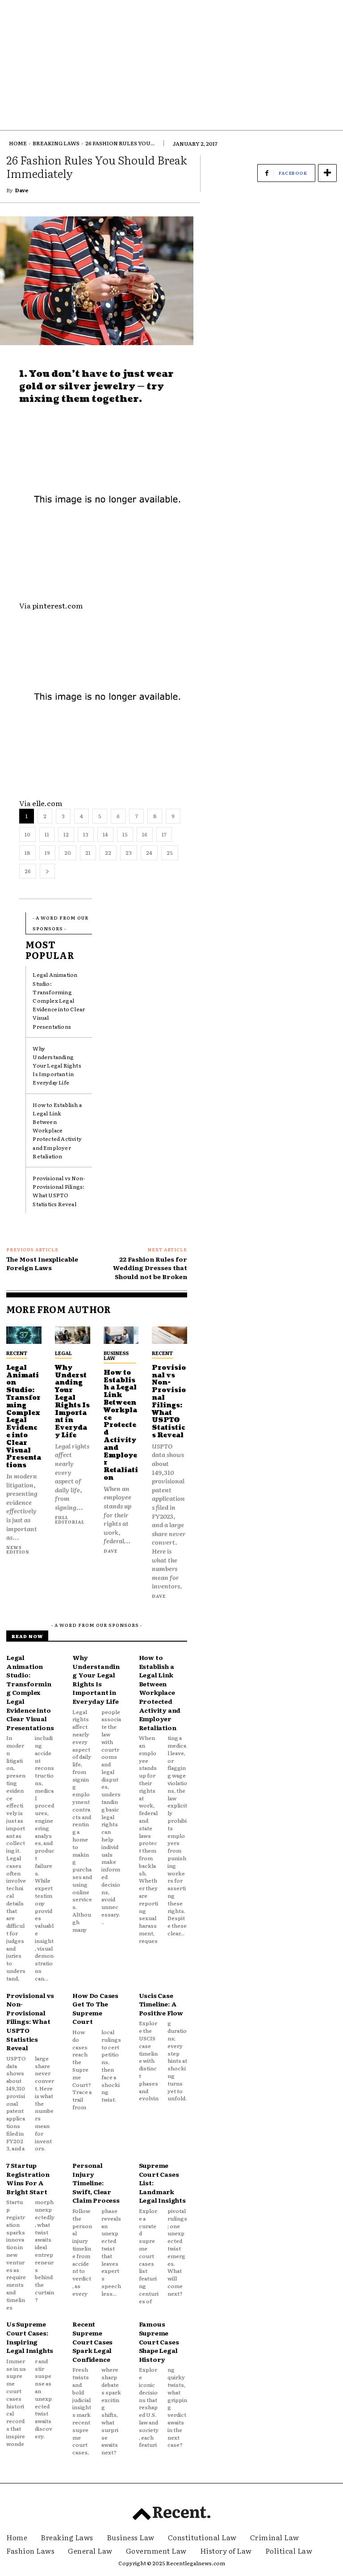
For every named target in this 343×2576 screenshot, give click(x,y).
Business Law (116, 1355)
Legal (63, 1353)
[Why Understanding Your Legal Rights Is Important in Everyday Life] (73, 1335)
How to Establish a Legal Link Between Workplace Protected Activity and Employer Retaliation (57, 1130)
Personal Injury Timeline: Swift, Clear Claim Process (96, 2183)
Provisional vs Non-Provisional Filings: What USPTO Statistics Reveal (59, 1191)
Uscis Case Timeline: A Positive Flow (161, 2004)
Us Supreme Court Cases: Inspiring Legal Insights (30, 2337)
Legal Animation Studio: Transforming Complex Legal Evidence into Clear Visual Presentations (59, 1000)
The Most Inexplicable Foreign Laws (42, 1263)
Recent (17, 1353)
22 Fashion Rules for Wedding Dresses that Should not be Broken (150, 1268)
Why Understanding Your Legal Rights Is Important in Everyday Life (57, 1066)
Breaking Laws (56, 143)
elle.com (47, 803)
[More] (327, 173)
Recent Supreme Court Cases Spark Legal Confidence (92, 2341)
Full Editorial (70, 1519)
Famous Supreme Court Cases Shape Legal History (159, 2341)
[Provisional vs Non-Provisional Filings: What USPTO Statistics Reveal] (169, 1335)
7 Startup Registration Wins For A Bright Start (28, 2178)
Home (18, 143)
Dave (22, 190)
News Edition (18, 1549)
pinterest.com (57, 605)
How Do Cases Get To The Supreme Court (95, 2008)
